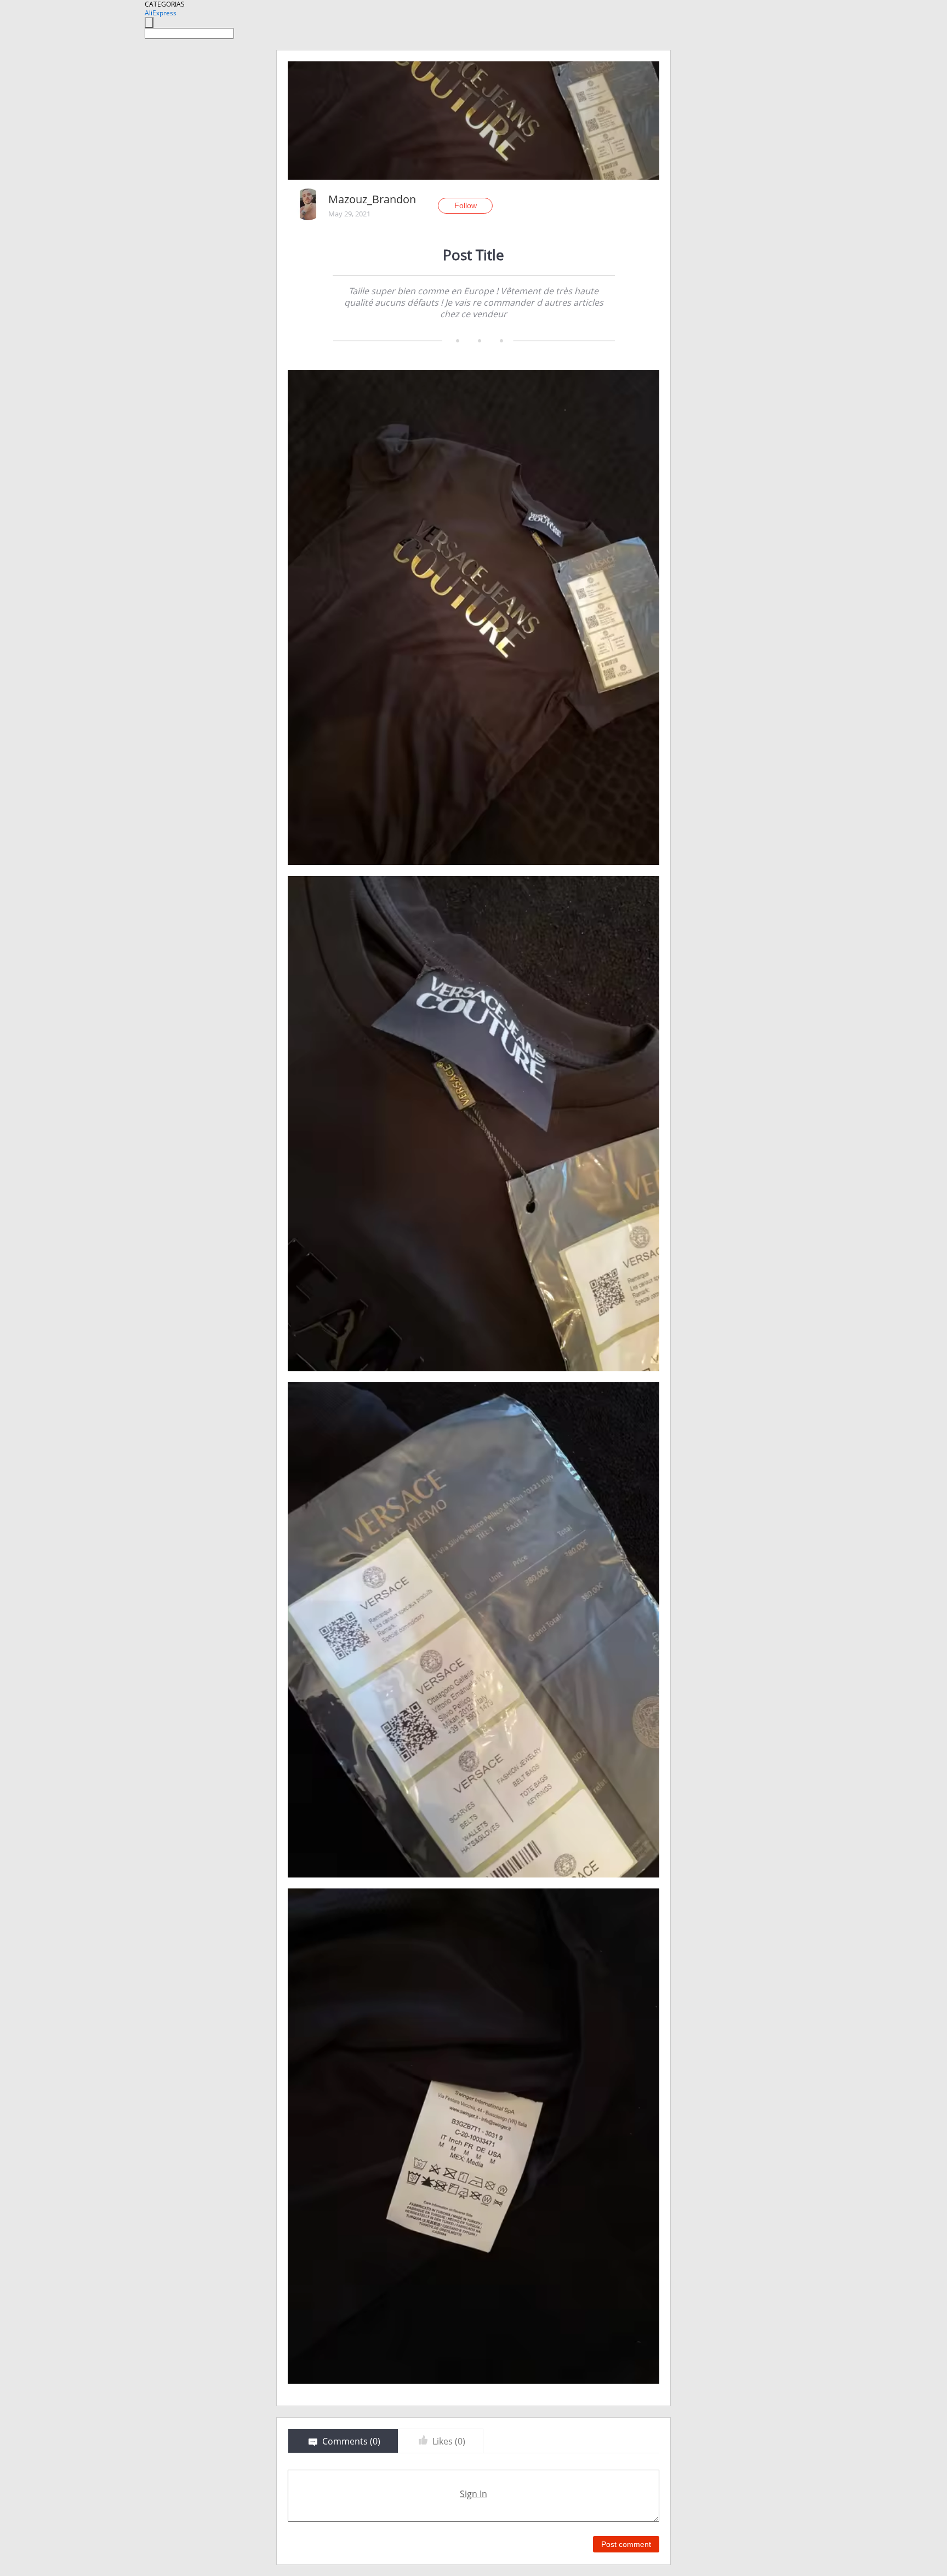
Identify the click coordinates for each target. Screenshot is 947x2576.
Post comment (626, 2544)
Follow (466, 205)
